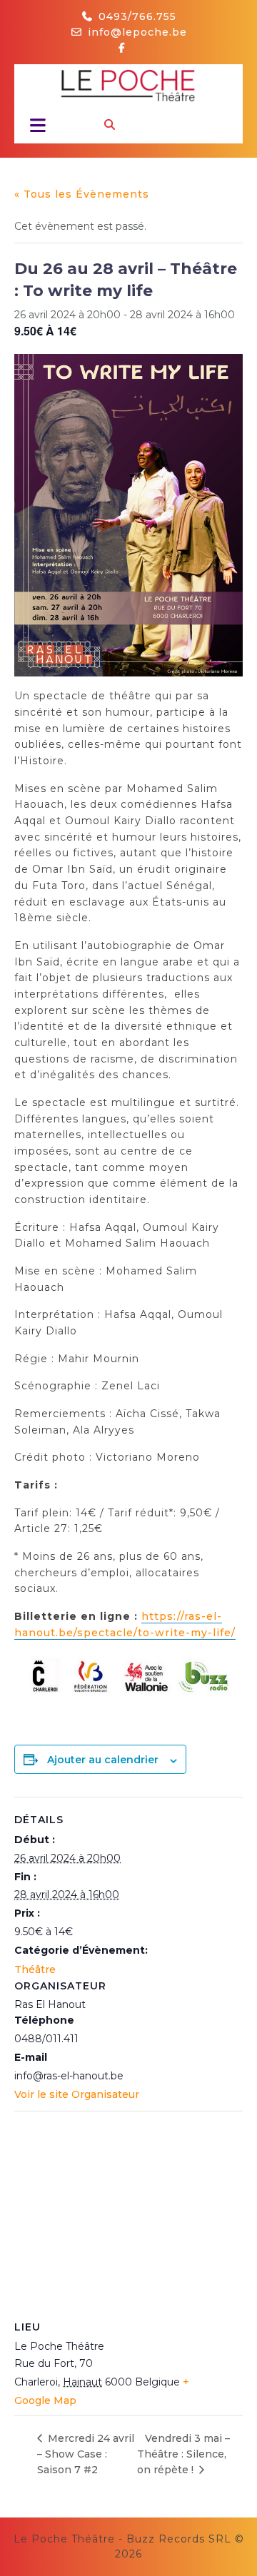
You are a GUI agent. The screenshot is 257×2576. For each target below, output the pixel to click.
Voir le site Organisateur (77, 2094)
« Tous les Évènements (82, 194)
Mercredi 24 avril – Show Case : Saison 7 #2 (86, 2454)
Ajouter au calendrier (103, 1760)
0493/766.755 (137, 16)
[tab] (34, 125)
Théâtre (35, 1969)
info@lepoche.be (137, 32)
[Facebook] (127, 48)
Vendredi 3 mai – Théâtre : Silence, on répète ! (183, 2454)
